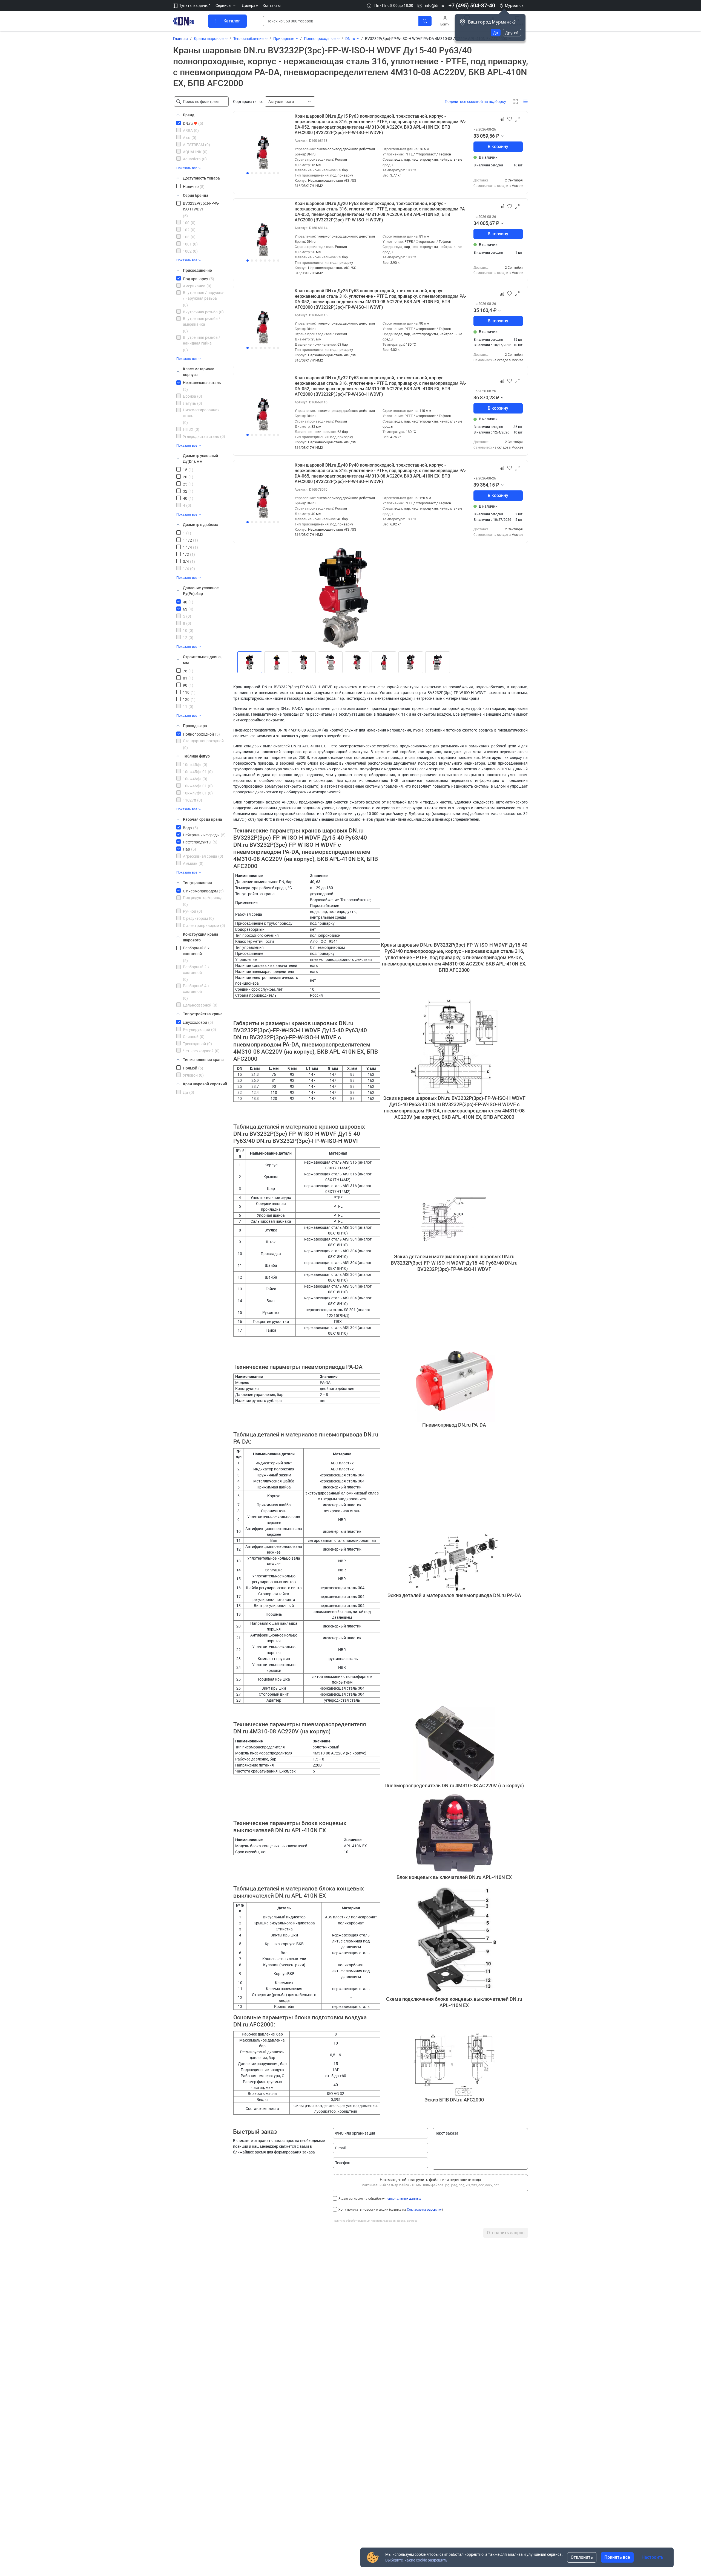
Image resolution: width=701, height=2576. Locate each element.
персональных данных (403, 2199)
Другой (512, 33)
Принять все (617, 2557)
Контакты (272, 5)
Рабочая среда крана (202, 819)
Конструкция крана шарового (201, 937)
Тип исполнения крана (203, 1060)
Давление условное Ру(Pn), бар (201, 591)
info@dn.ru (434, 5)
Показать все (187, 168)
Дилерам (250, 5)
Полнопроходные (320, 39)
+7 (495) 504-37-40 (472, 5)
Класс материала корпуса (199, 372)
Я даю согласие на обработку (380, 2199)
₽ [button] (498, 136)
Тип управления (197, 883)
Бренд (189, 115)
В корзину (498, 147)
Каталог (232, 21)
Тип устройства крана (203, 1014)
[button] (226, 6)
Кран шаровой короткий (205, 1084)
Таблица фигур (196, 756)
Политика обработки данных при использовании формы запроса (375, 2221)
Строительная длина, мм (202, 660)
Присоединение (197, 270)
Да (496, 33)
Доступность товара (201, 178)
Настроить (653, 2557)
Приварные (284, 39)
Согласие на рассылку (424, 2210)
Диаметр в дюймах (200, 525)
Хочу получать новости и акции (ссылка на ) (391, 2210)
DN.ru (350, 39)
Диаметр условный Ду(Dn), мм (200, 459)
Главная (180, 39)
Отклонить (582, 2557)
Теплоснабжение (248, 39)
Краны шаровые (209, 39)
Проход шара (195, 726)
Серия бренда (196, 195)
